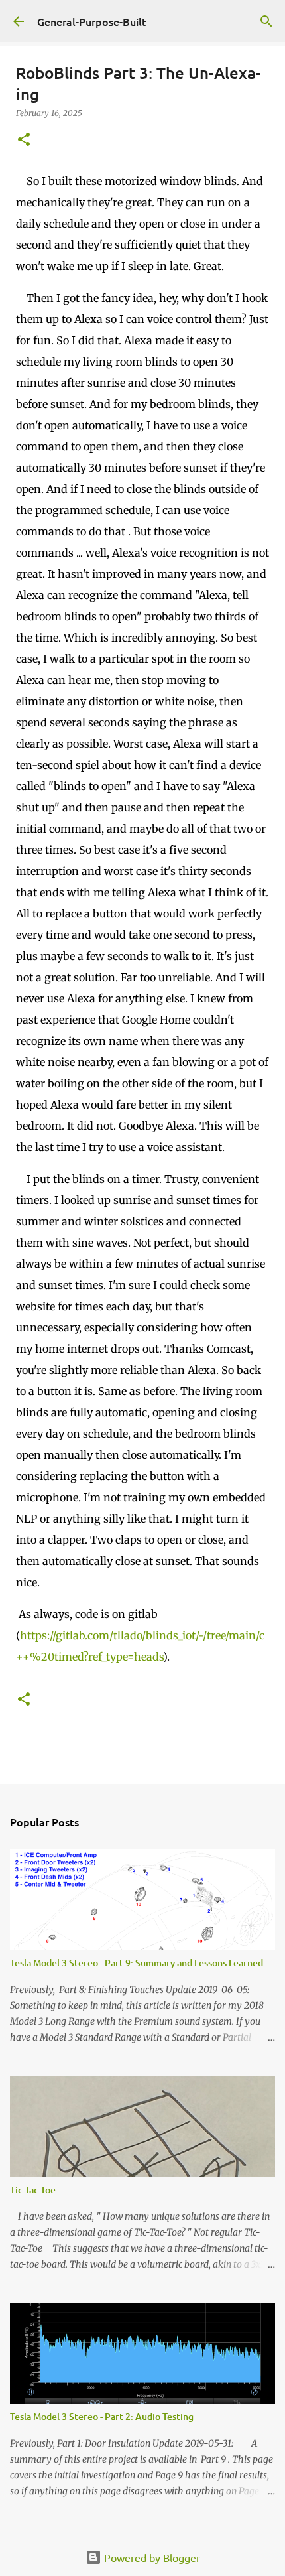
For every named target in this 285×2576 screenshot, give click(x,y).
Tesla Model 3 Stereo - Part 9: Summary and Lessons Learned (137, 1963)
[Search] (266, 21)
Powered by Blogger (151, 2557)
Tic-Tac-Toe (33, 2190)
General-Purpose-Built (92, 21)
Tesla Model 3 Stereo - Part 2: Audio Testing (102, 2416)
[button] (24, 140)
